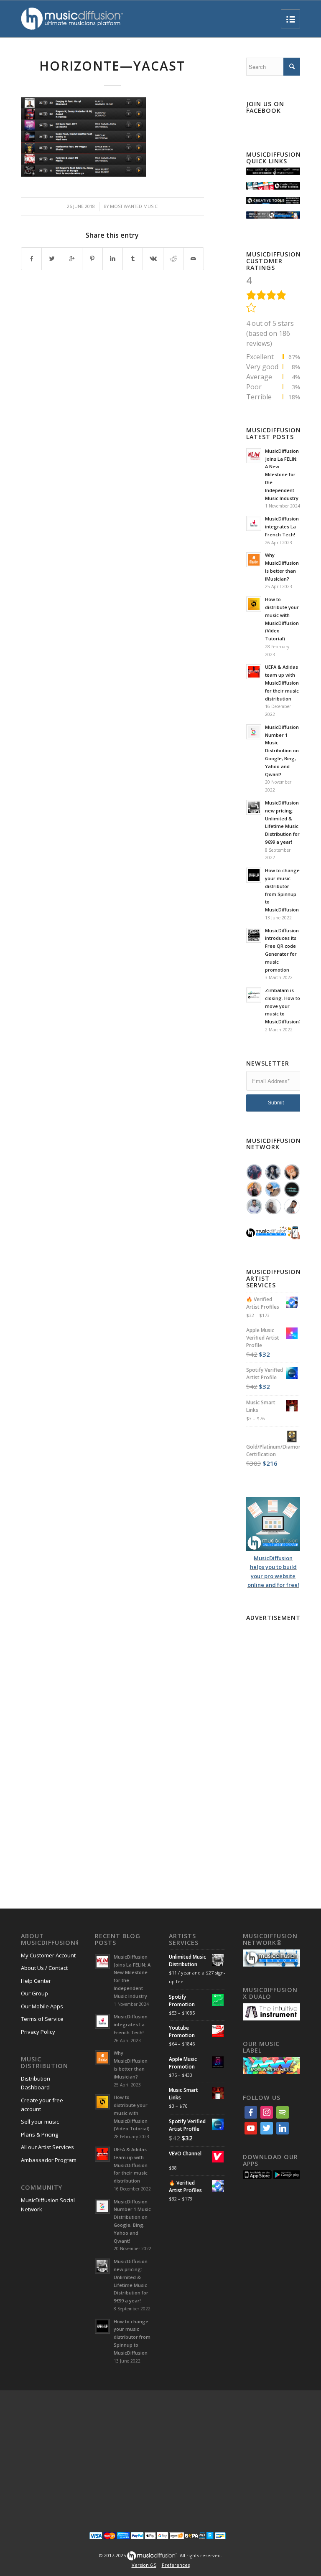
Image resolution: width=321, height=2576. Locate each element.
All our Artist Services (47, 2147)
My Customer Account (48, 1955)
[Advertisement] (273, 1750)
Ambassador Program (49, 2160)
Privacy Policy (38, 2032)
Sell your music (40, 2122)
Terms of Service (42, 2019)
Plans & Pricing (39, 2134)
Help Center (36, 1981)
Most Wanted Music (134, 206)
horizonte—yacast (112, 66)
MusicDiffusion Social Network (48, 2204)
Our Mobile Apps (42, 2006)
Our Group (34, 1993)
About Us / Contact (44, 1968)
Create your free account (42, 2105)
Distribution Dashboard (36, 2083)
